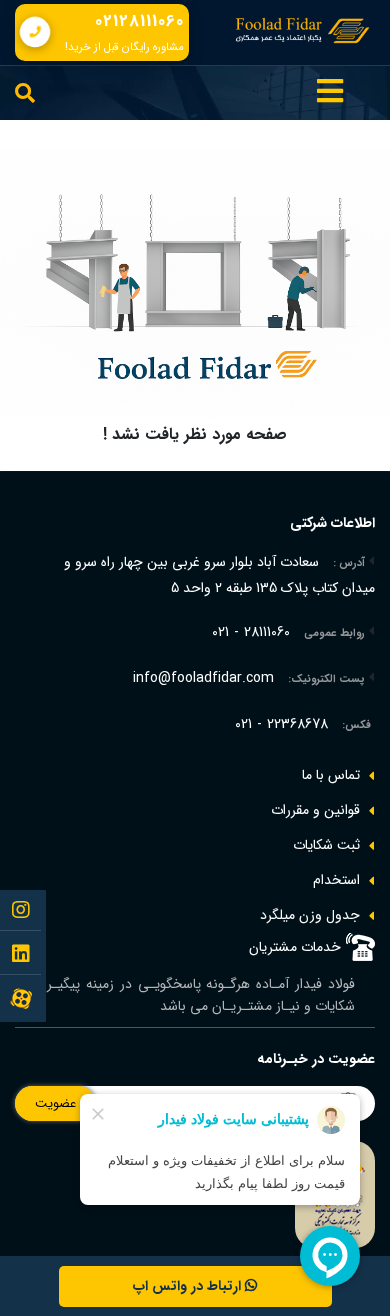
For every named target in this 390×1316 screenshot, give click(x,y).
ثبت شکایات (326, 845)
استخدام (336, 880)
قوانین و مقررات (315, 810)
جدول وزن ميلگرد (310, 915)
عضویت (55, 1103)
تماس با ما (331, 775)
